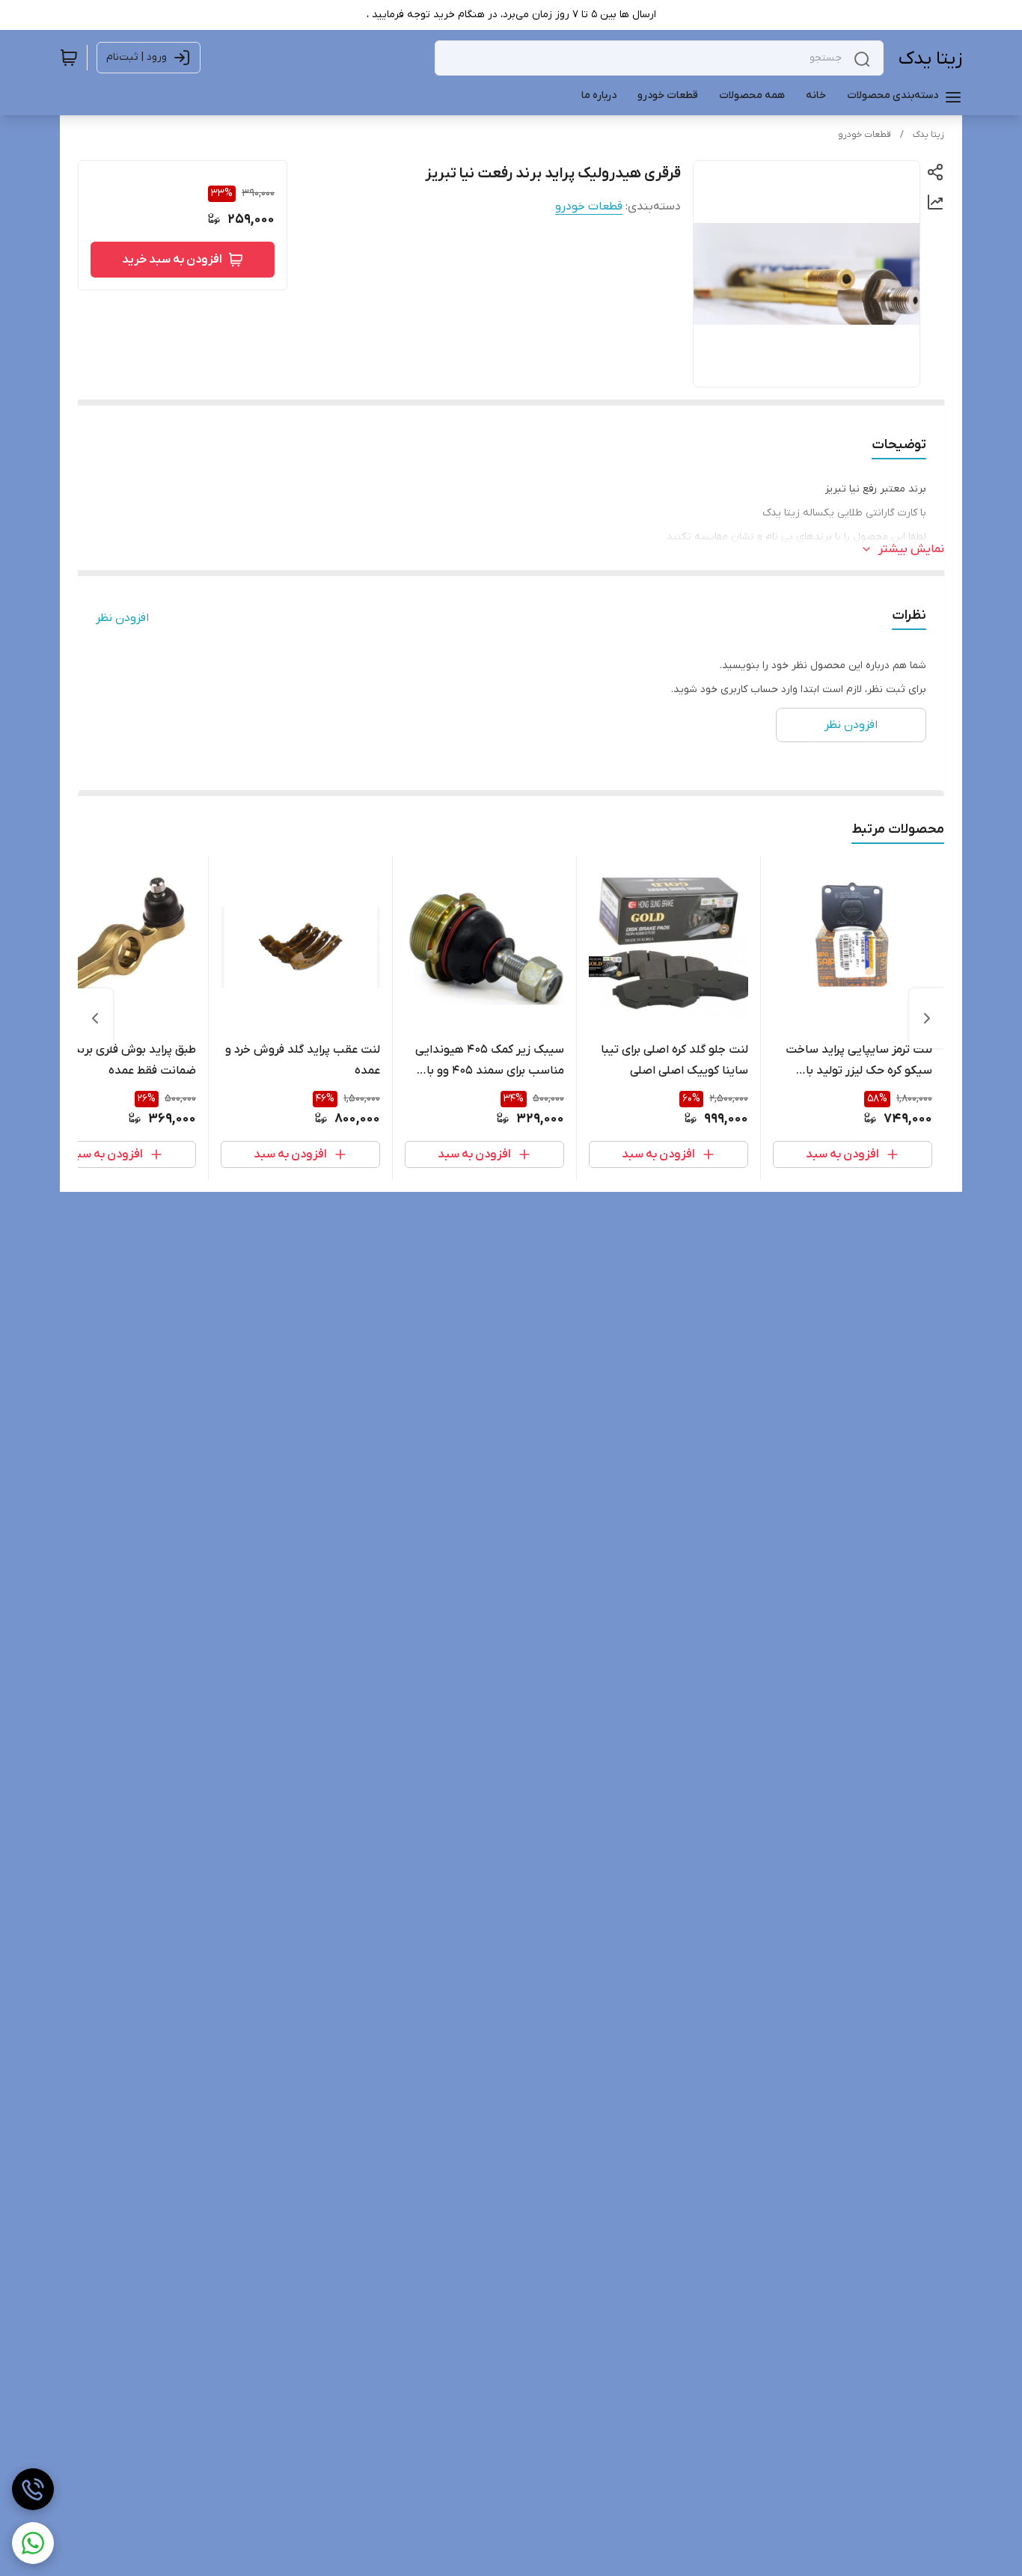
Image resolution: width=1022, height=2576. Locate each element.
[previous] (927, 1018)
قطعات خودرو (865, 135)
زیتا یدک (930, 59)
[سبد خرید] (69, 58)
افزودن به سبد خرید (172, 260)
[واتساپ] (33, 2543)
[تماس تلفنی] (33, 2489)
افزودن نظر (122, 618)
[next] (95, 1018)
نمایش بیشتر (911, 549)
